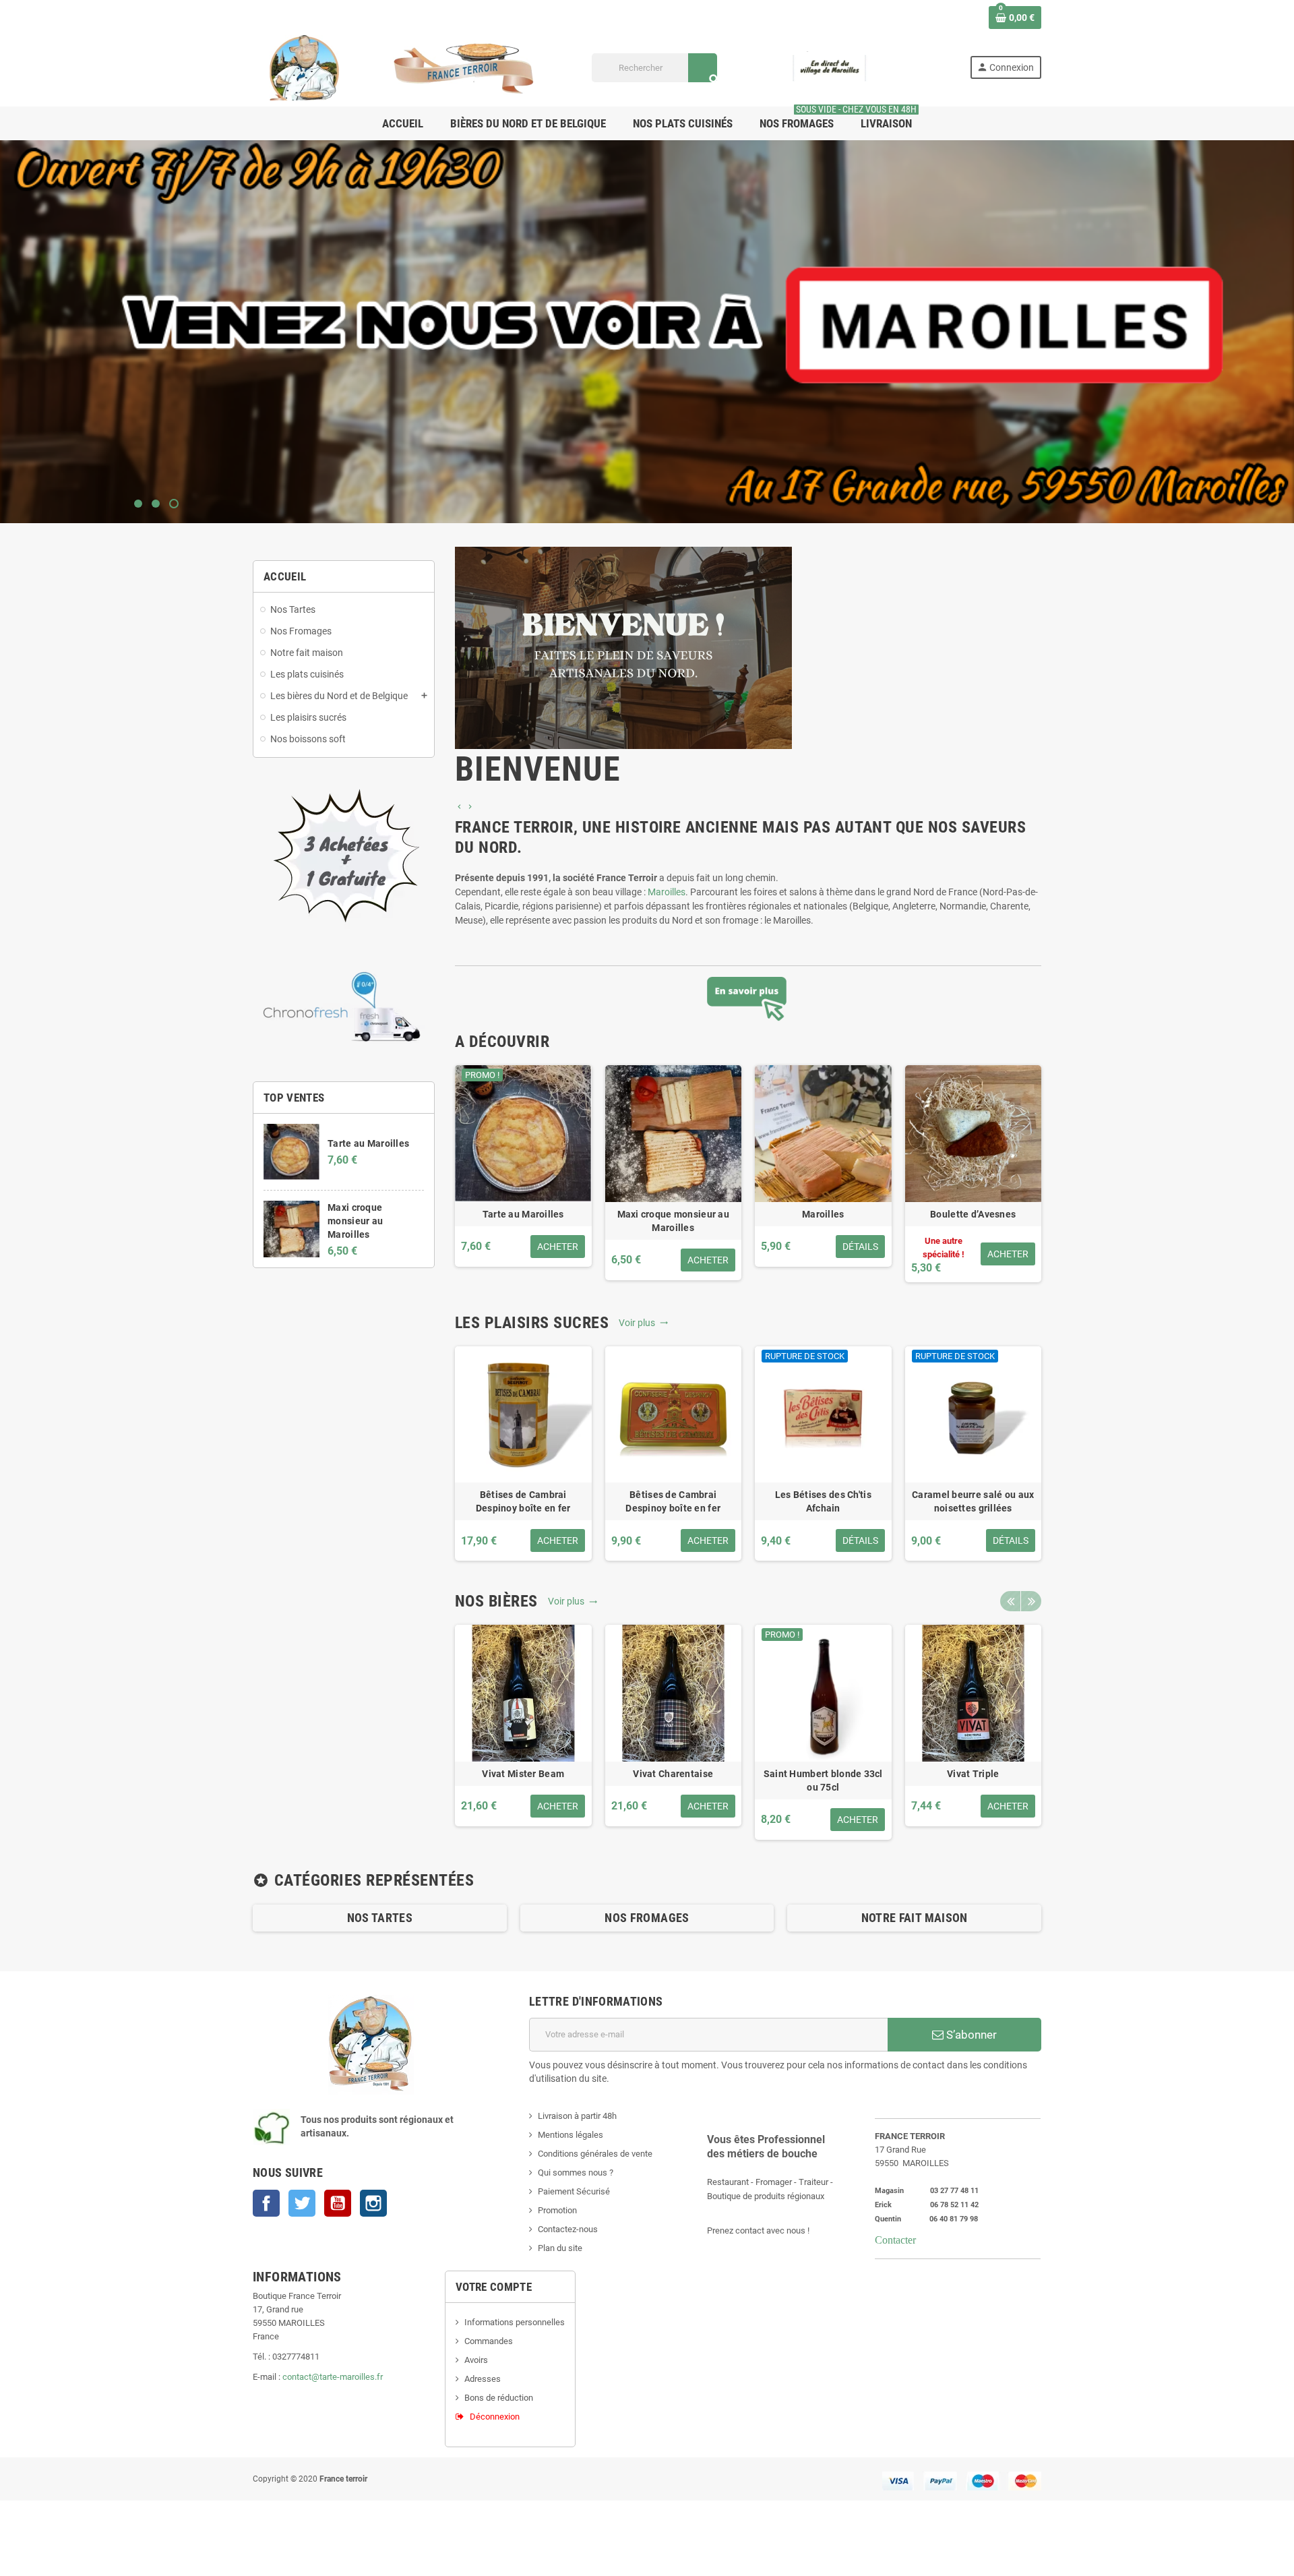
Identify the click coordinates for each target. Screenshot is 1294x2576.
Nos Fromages (647, 1918)
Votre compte (494, 2287)
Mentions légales (571, 2135)
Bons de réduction (499, 2398)
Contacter (895, 2240)
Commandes (489, 2341)
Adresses (483, 2379)
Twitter (302, 2203)
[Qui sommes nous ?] (748, 999)
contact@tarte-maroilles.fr (333, 2377)
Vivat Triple (973, 1774)
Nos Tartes (380, 1918)
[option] (748, 673)
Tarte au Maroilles (368, 1143)
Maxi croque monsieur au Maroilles (355, 1221)
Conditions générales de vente (595, 2154)
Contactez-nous (568, 2229)
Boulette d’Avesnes (973, 1214)
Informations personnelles (515, 2322)
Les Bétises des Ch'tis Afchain (823, 1501)
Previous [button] (1010, 1601)
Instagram (373, 2203)
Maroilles (667, 892)
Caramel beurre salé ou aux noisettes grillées (973, 1501)
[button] (460, 807)
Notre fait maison (915, 1918)
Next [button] (1031, 1601)
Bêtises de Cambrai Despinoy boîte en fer (523, 1501)
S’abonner (970, 2035)
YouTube (338, 2203)
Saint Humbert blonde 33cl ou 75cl (823, 1780)
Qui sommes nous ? (576, 2173)
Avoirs (476, 2360)
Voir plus (639, 1323)
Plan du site (560, 2248)
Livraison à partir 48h (577, 2116)
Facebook (266, 2203)
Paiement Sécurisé (574, 2191)
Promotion (557, 2210)
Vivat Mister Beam (523, 1774)
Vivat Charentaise (673, 1774)
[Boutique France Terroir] (404, 67)
